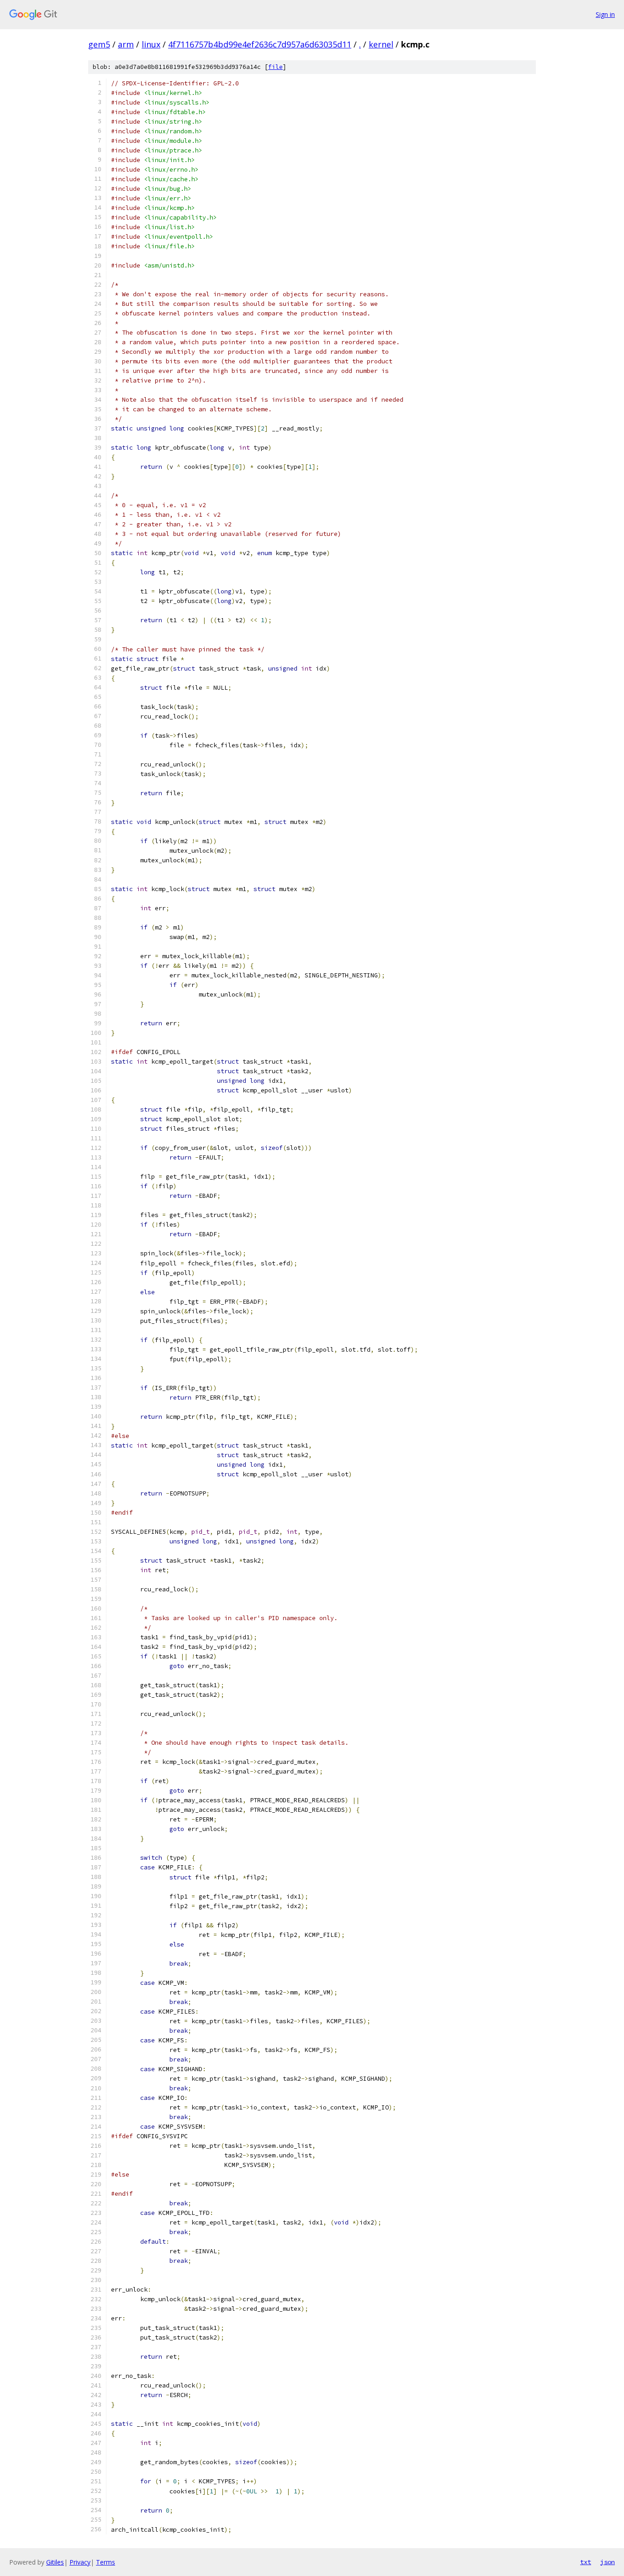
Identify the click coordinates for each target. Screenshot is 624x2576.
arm (126, 44)
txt (586, 2562)
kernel (381, 44)
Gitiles (55, 2562)
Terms (106, 2562)
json (608, 2562)
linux (151, 44)
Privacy (80, 2562)
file (275, 67)
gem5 (99, 44)
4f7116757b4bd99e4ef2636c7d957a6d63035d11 (260, 44)
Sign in (605, 14)
